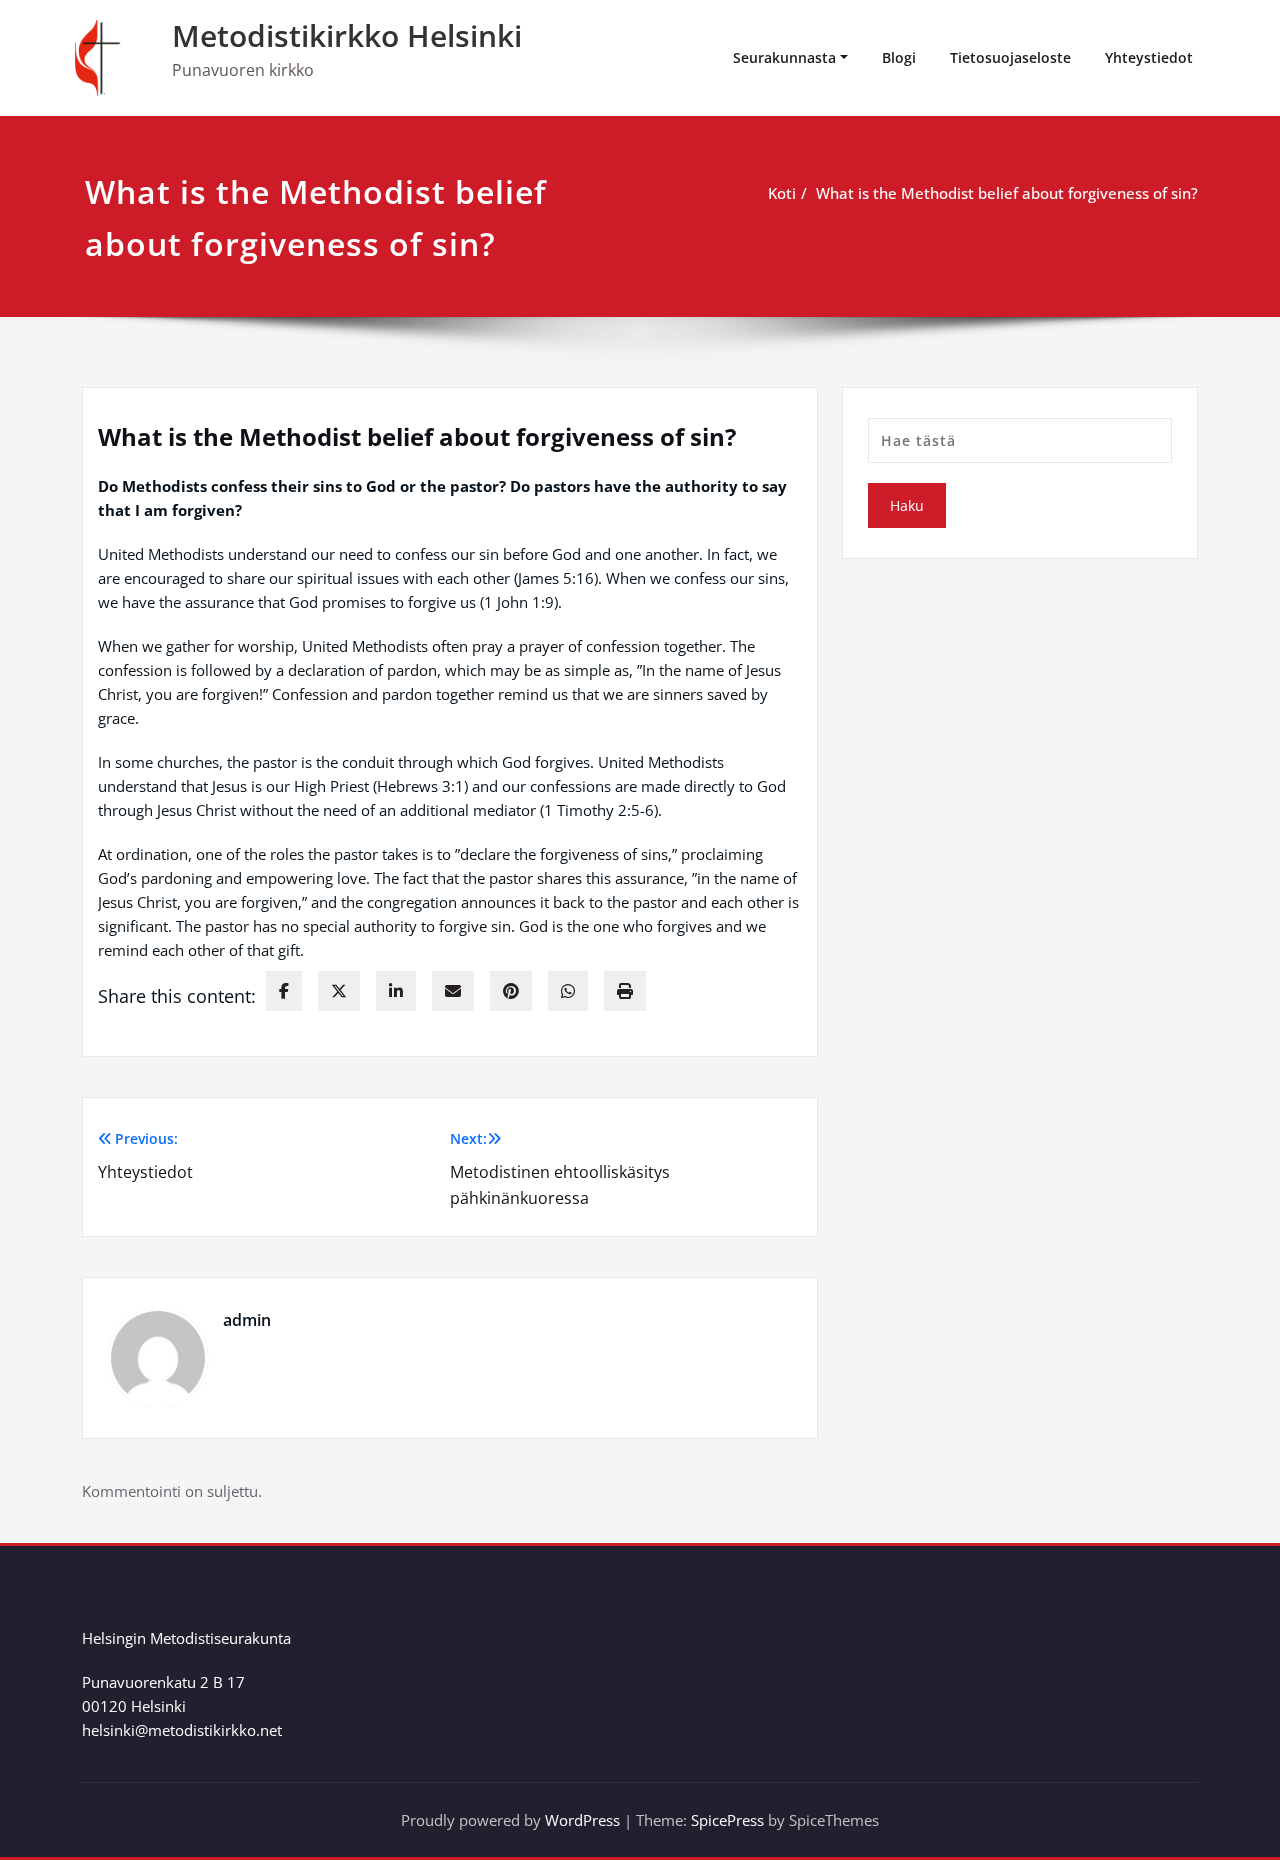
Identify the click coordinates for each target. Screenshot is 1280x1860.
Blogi (899, 57)
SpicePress (727, 1820)
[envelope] (453, 991)
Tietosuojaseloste (1010, 57)
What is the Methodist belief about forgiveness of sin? (1007, 193)
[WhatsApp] (568, 991)
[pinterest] (511, 991)
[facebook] (284, 991)
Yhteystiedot (1149, 57)
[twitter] (339, 991)
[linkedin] (396, 991)
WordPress (582, 1820)
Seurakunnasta (784, 57)
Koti (782, 193)
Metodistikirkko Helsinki (347, 35)
